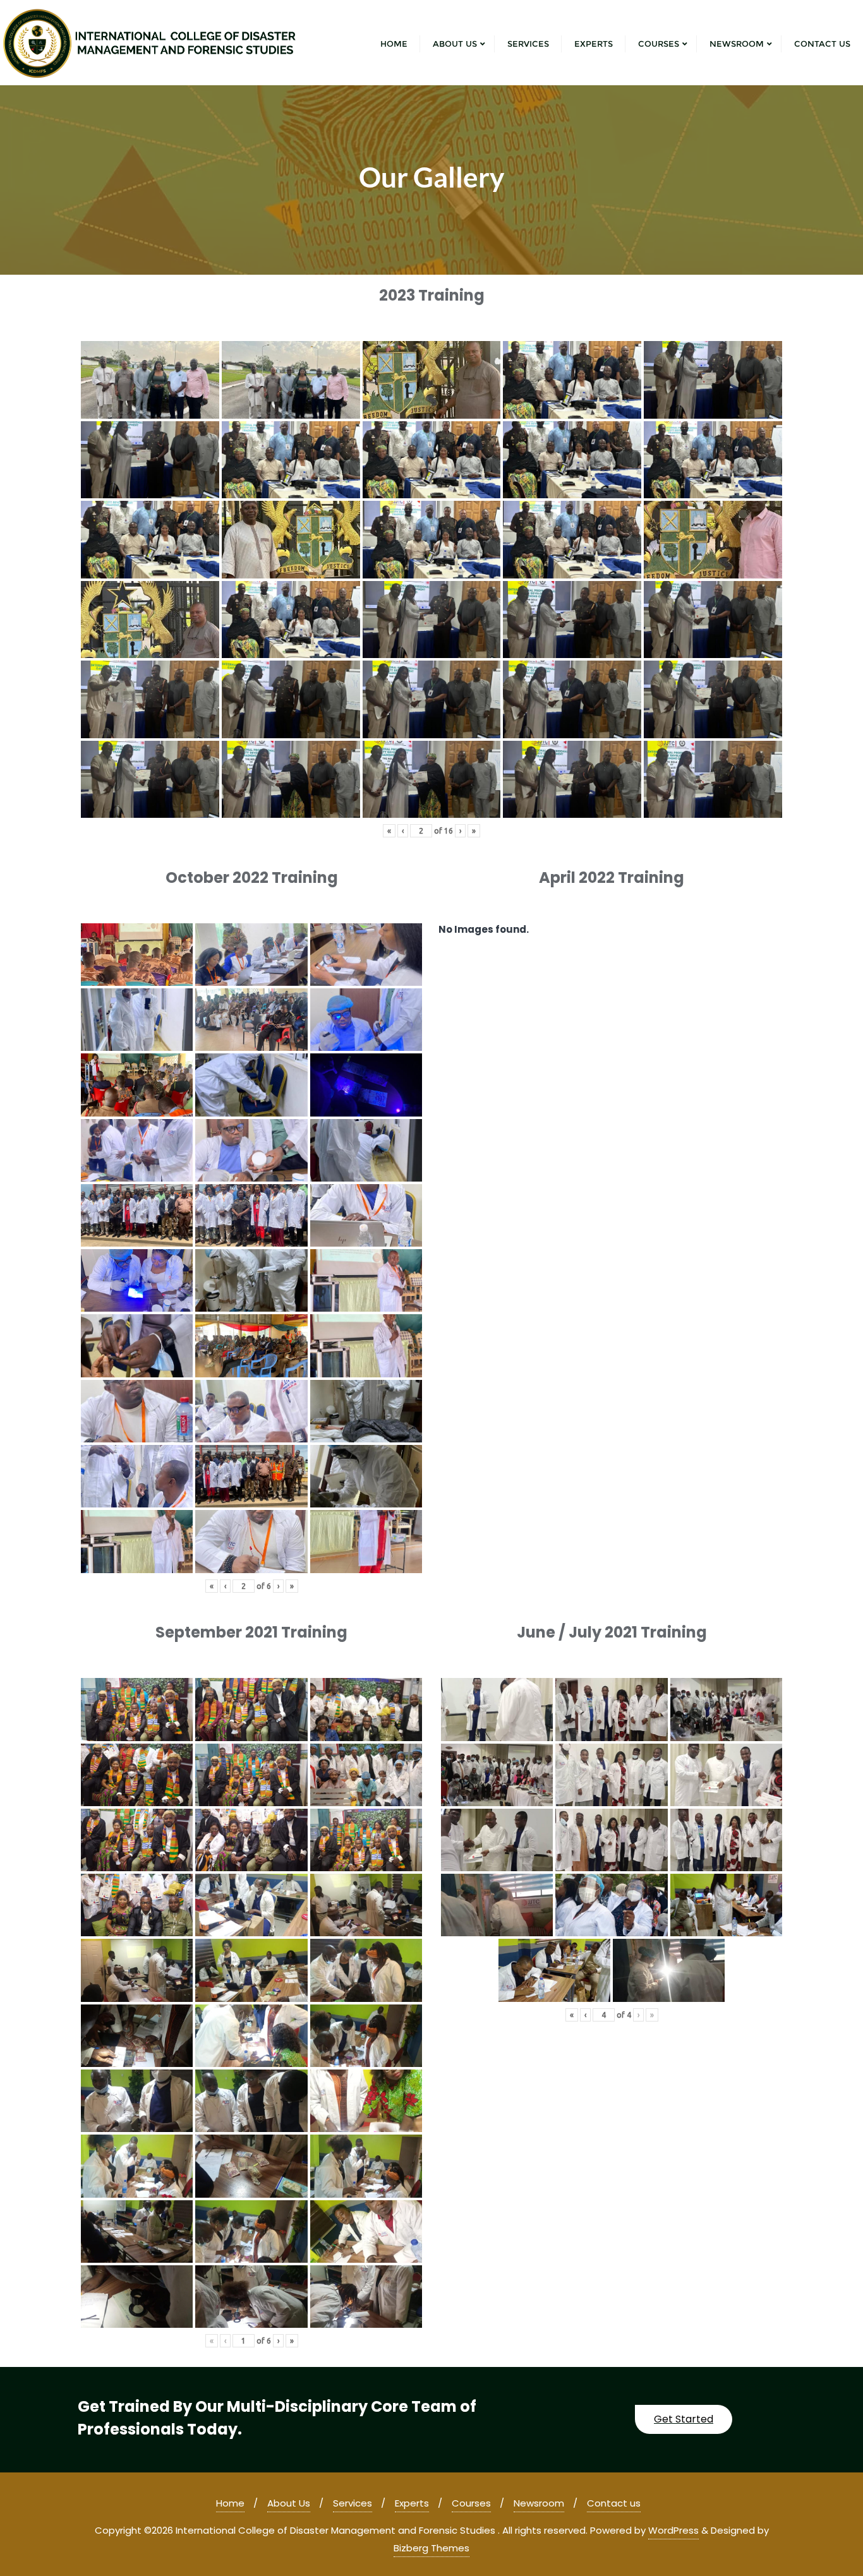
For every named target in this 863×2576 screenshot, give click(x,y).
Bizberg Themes (431, 2548)
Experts (412, 2503)
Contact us (614, 2503)
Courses (471, 2503)
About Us (289, 2503)
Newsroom (539, 2503)
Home (230, 2503)
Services (353, 2503)
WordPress (673, 2530)
